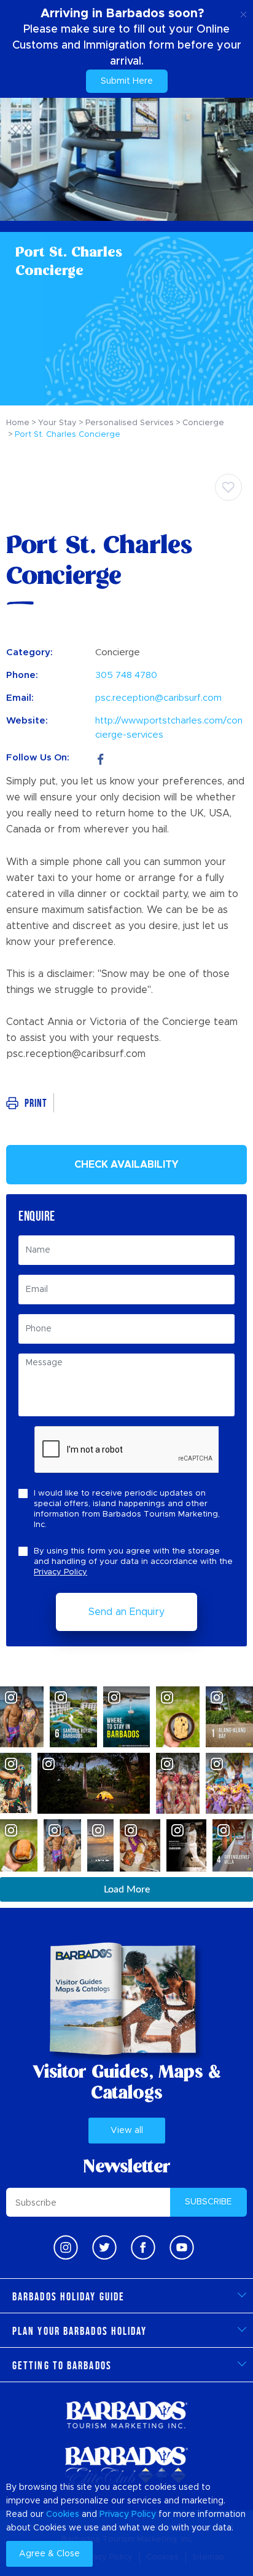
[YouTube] (182, 2247)
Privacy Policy (60, 1572)
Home (18, 423)
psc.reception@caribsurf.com (158, 698)
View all (127, 2131)
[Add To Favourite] (228, 487)
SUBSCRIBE (208, 2202)
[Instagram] (66, 2247)
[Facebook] (101, 758)
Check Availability (126, 1165)
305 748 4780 (126, 675)
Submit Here (127, 81)
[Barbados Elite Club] (126, 2466)
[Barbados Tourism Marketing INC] (126, 2415)
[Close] (243, 12)
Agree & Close (49, 2554)
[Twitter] (104, 2247)
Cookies (63, 2514)
